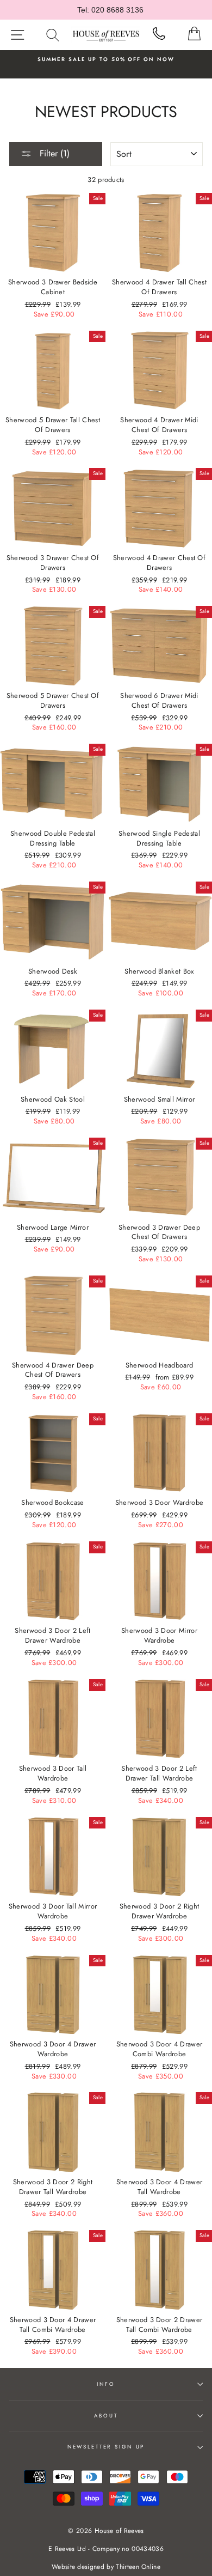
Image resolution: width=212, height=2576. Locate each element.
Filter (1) (53, 153)
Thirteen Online (138, 2567)
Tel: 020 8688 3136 (110, 10)
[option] (106, 59)
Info (106, 2384)
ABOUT (106, 2416)
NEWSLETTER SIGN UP (106, 2447)
